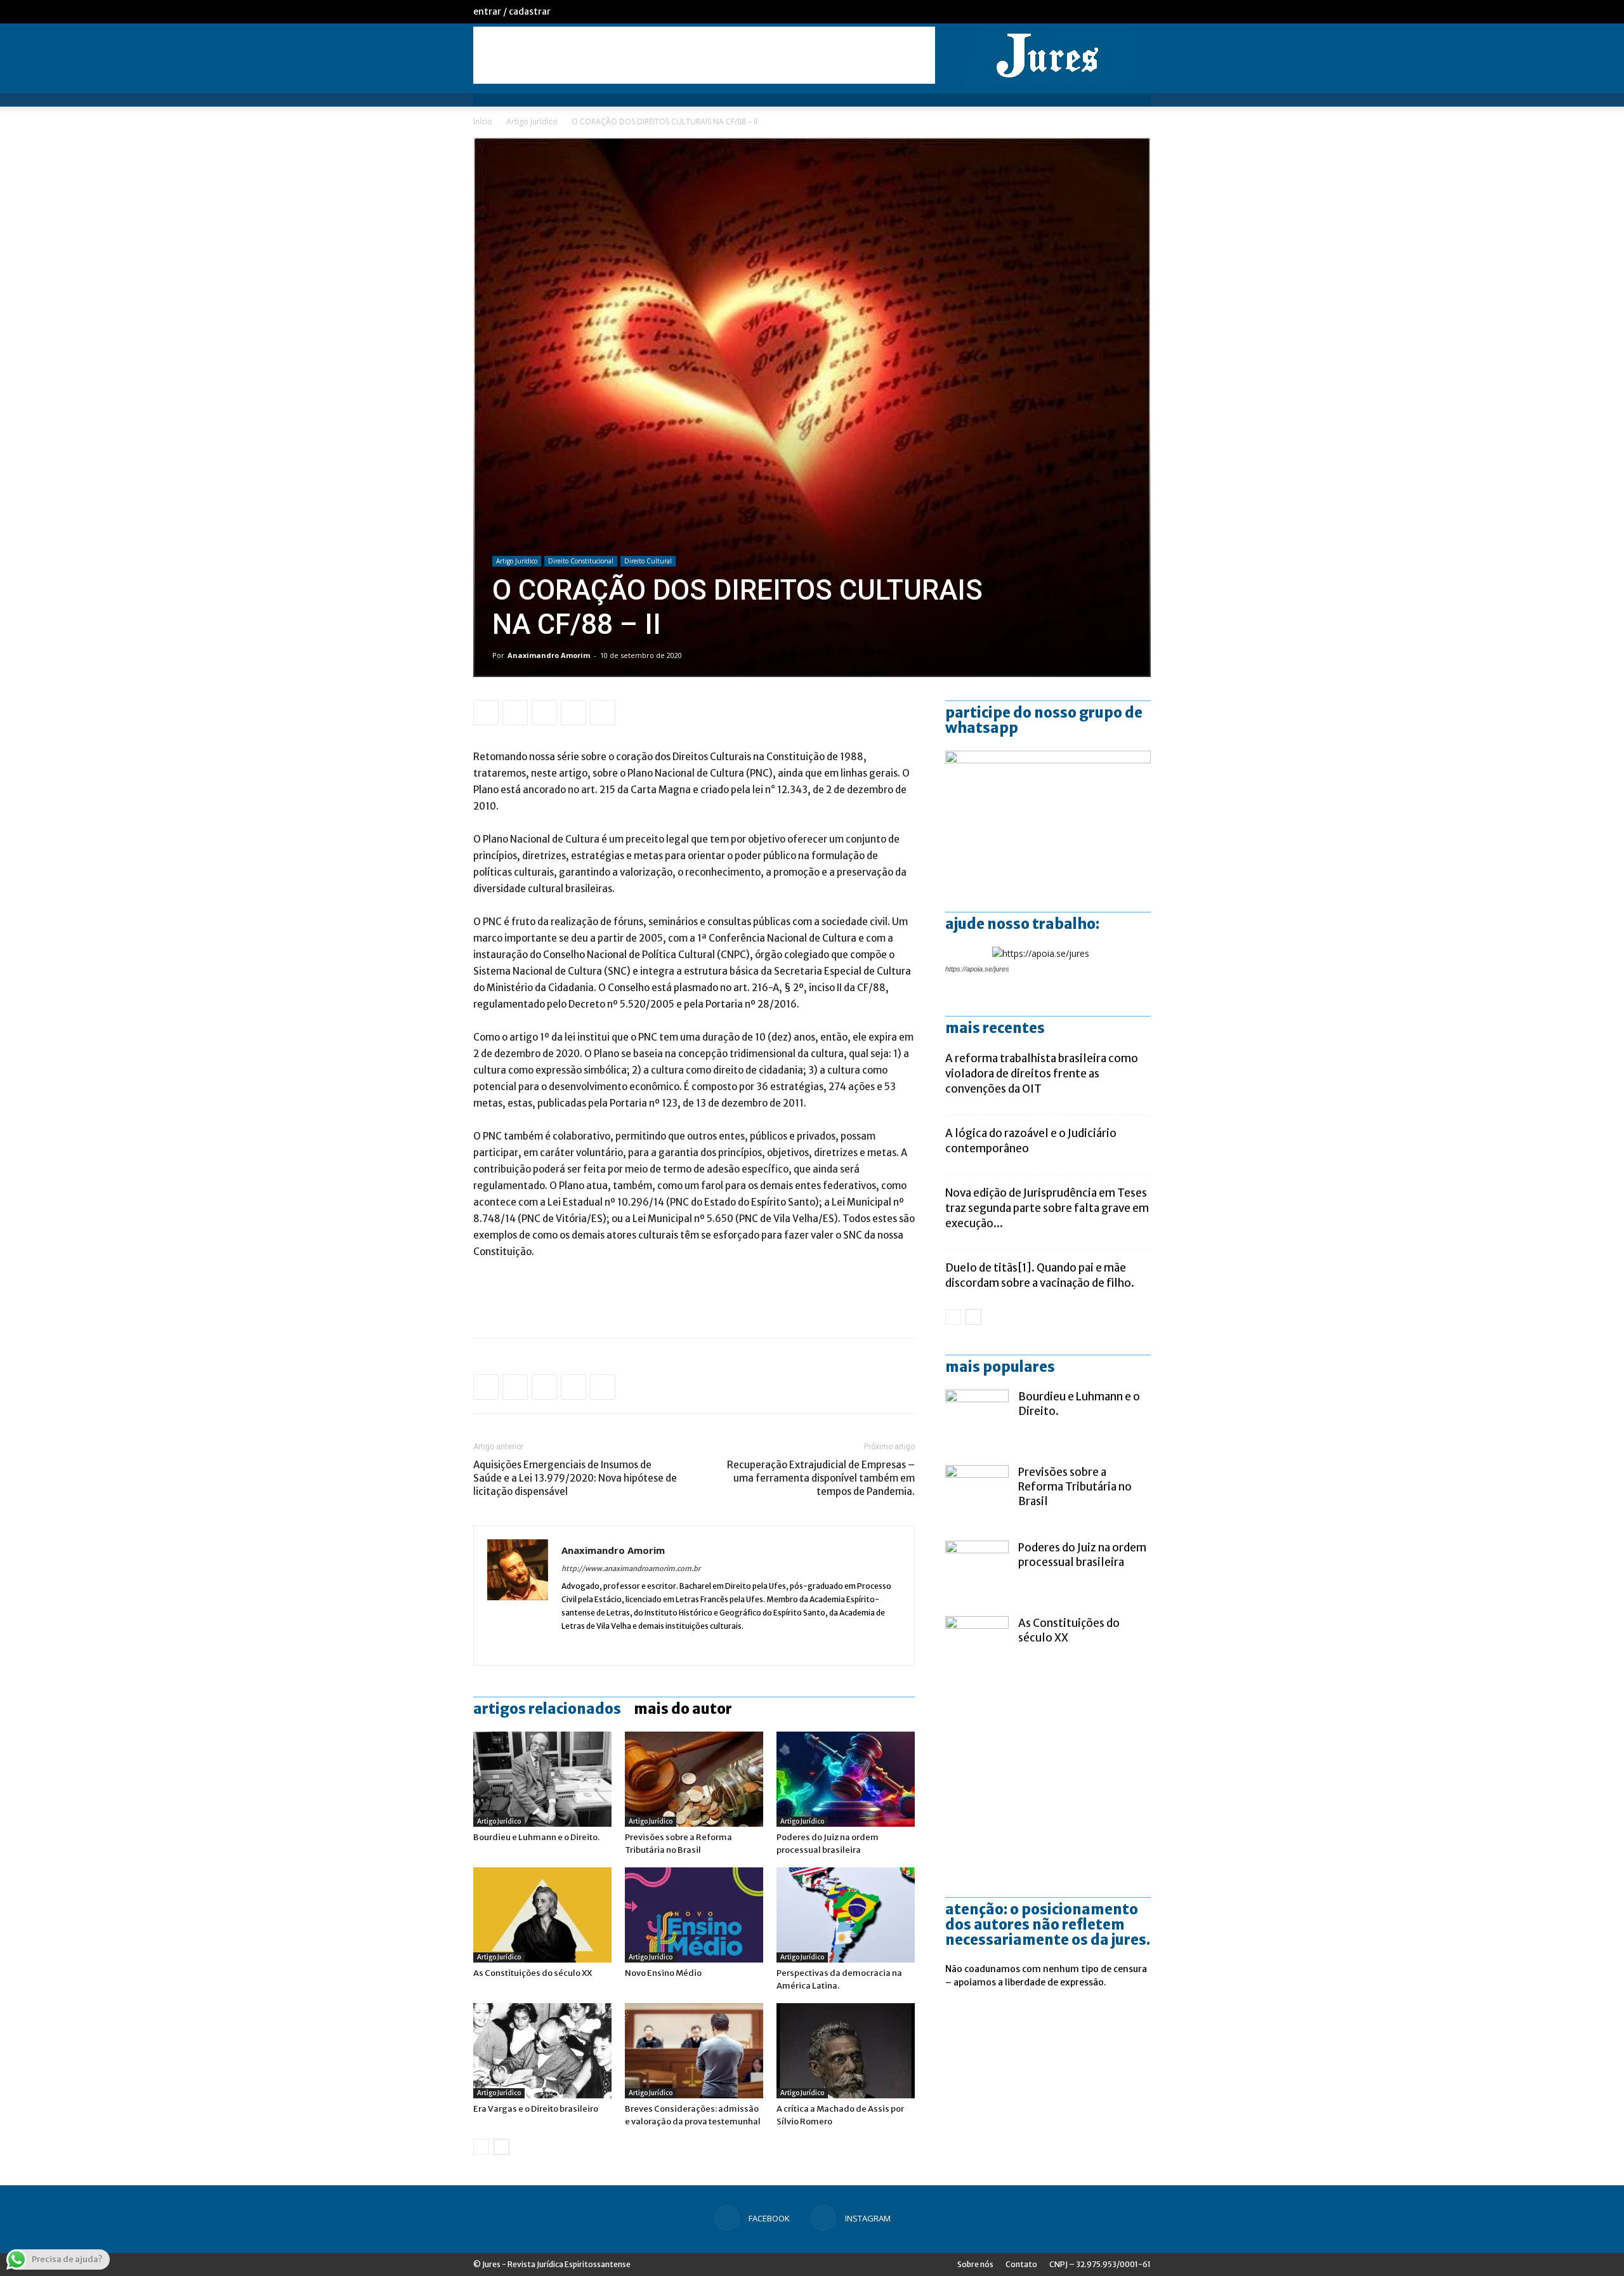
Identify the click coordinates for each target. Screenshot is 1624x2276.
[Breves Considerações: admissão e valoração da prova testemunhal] (694, 2051)
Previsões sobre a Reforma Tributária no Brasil (1075, 1487)
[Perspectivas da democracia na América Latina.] (846, 1915)
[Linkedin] (572, 1647)
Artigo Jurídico (532, 122)
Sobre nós (975, 2264)
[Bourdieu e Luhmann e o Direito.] (542, 1779)
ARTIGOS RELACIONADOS (547, 1709)
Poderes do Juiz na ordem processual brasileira (1082, 1555)
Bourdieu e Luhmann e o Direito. (536, 1837)
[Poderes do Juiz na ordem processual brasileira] (846, 1779)
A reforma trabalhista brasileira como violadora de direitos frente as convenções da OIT (1042, 1074)
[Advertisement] (704, 55)
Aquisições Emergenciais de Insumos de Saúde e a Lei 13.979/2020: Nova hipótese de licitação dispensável (575, 1478)
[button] (1136, 106)
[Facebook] (1120, 11)
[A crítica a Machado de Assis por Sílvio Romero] (846, 2051)
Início (483, 122)
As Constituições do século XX (533, 1973)
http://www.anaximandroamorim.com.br (631, 1569)
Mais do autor (683, 1709)
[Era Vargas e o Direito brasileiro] (542, 2051)
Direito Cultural (648, 561)
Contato (1021, 2264)
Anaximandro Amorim (549, 655)
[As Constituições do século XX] (542, 1915)
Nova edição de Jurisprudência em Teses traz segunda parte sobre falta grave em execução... (1047, 1208)
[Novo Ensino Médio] (694, 1915)
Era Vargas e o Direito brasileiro (536, 2109)
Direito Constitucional (581, 561)
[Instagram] (1141, 11)
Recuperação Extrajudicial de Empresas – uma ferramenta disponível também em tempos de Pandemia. (821, 1478)
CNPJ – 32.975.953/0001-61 (1100, 2264)
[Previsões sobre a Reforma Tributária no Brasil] (694, 1779)
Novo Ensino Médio (663, 1973)
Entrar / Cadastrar (512, 11)
